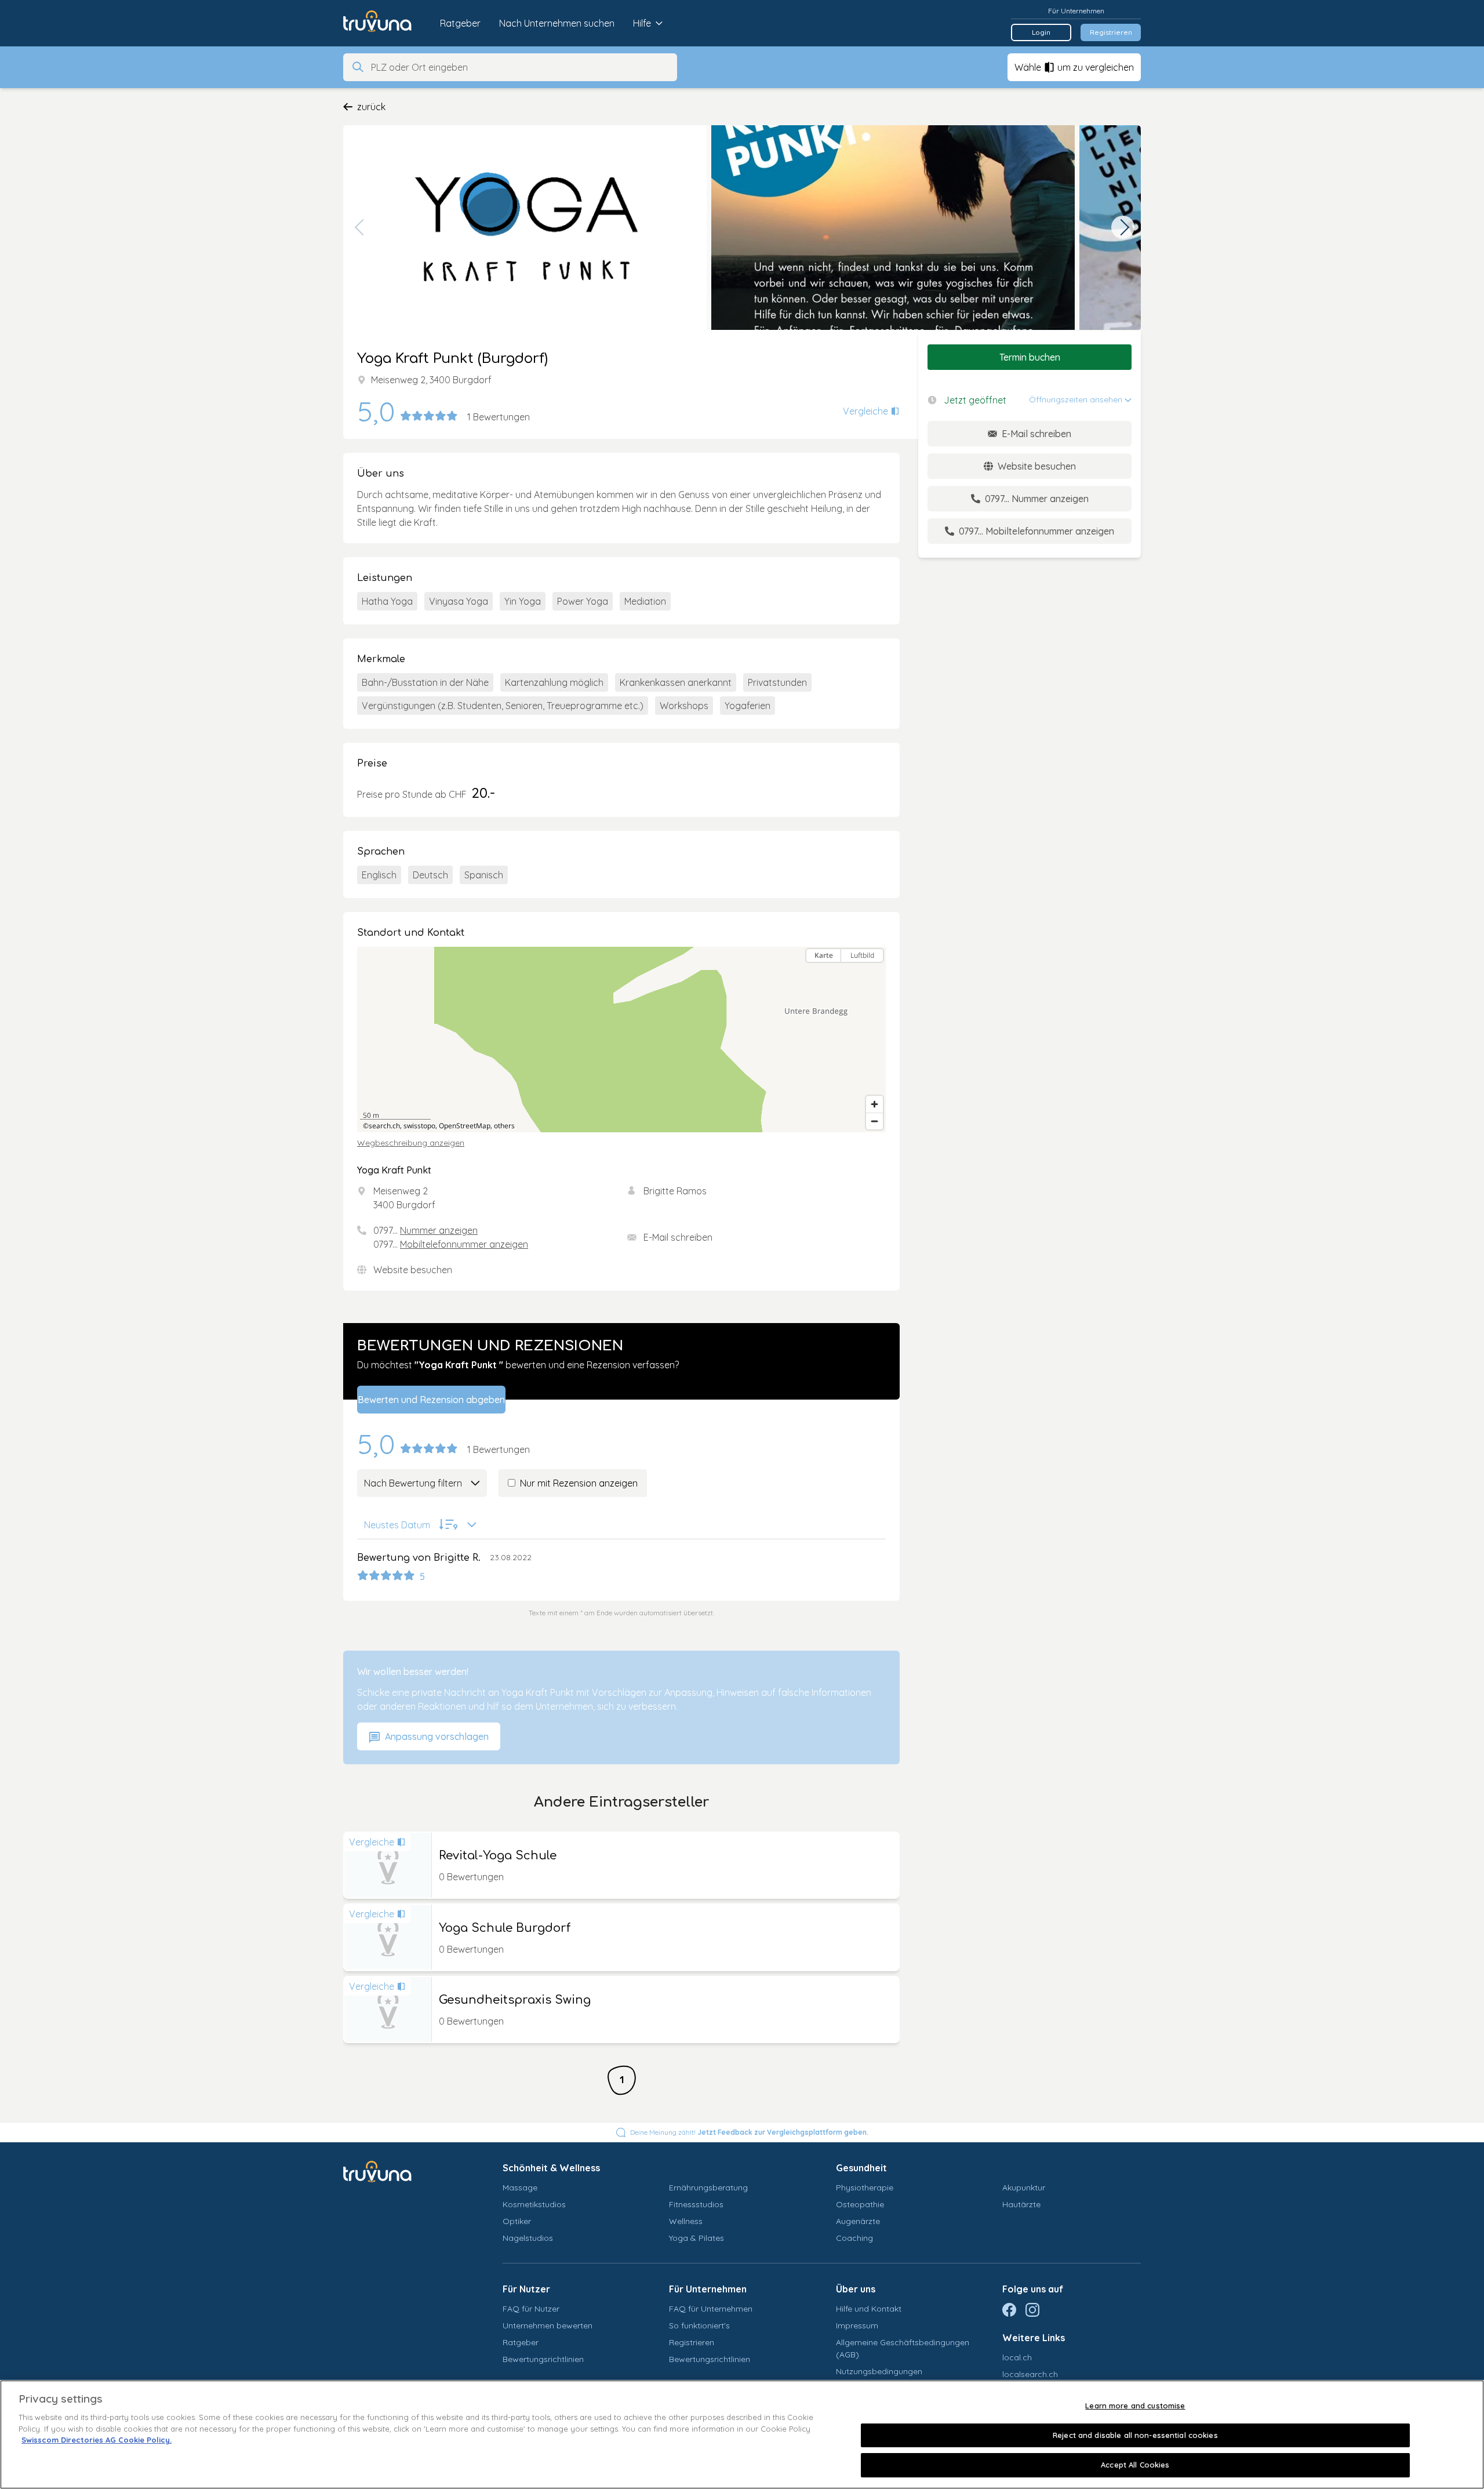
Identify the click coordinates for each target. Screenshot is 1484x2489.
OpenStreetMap (465, 1126)
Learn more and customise (1135, 2406)
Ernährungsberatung (708, 2188)
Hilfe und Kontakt (869, 2309)
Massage (520, 2188)
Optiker (517, 2221)
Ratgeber (460, 23)
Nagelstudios (528, 2238)
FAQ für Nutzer (531, 2309)
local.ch (1017, 2357)
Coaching (854, 2238)
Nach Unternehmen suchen (557, 23)
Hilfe (642, 23)
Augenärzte (858, 2221)
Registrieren (1111, 32)
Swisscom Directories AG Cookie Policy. (97, 2440)
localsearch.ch (1030, 2374)
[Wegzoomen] (874, 1121)
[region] (621, 1040)
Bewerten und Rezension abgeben (431, 1400)
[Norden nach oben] (874, 976)
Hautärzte (1021, 2204)
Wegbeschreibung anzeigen (411, 1143)
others (504, 1126)
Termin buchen (1030, 357)
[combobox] (521, 67)
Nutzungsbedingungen (879, 2371)
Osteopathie (860, 2204)
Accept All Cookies (1135, 2465)
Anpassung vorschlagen (436, 1736)
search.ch (384, 1126)
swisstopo (419, 1126)
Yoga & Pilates (696, 2238)
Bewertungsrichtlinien (543, 2359)
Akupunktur (1024, 2188)
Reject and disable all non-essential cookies (1135, 2435)
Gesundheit (861, 2168)
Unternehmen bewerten (548, 2326)
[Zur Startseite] (386, 23)
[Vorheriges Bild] (361, 227)
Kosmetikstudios (534, 2204)
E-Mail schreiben (678, 1237)
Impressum (857, 2326)
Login (1041, 32)
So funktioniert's (699, 2326)
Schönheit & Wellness (551, 2168)
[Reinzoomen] (874, 1104)
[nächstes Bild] (1123, 227)
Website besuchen (413, 1270)
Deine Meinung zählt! (749, 2132)
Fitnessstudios (696, 2204)
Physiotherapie (865, 2188)
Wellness (686, 2221)
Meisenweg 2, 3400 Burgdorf (431, 380)
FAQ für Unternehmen (711, 2309)
